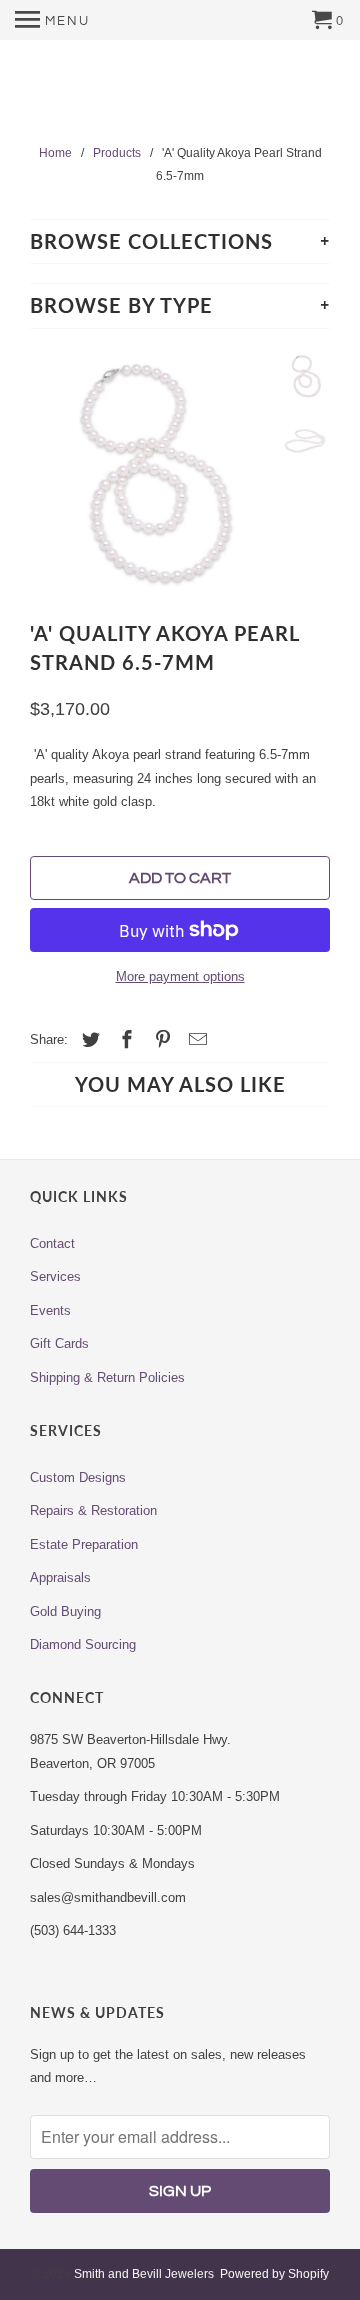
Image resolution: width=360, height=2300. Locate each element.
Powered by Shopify (274, 2274)
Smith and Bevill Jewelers (144, 2274)
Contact (52, 1243)
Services (55, 1276)
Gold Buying (65, 1611)
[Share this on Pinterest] (160, 1040)
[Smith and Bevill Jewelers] (180, 93)
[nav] (52, 20)
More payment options (180, 976)
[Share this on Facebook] (124, 1040)
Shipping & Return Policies (107, 1377)
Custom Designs (78, 1477)
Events (50, 1310)
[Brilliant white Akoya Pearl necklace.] (150, 473)
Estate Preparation (84, 1544)
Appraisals (60, 1577)
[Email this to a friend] (195, 1040)
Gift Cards (59, 1343)
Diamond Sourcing (83, 1644)
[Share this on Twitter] (88, 1040)
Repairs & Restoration (93, 1510)
